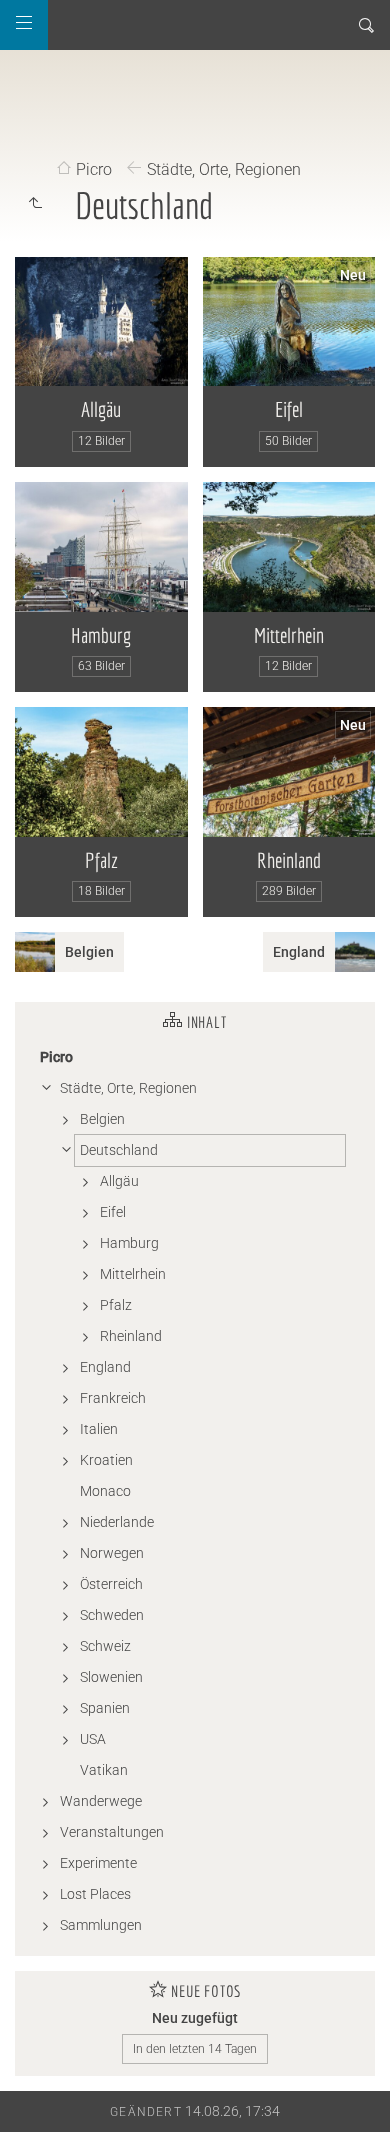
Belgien (102, 1119)
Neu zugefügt (195, 2018)
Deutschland (119, 1150)
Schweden (112, 1615)
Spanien (105, 1708)
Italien (99, 1429)
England (105, 1367)
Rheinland (289, 860)
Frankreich (113, 1398)
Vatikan (104, 1770)
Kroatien (106, 1460)
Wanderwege (101, 1801)
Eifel (289, 409)
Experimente (98, 1863)
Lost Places (95, 1894)
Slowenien (111, 1677)
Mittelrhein (289, 635)
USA (93, 1739)
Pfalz (101, 860)
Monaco (105, 1491)
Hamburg (101, 635)
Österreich (111, 1584)
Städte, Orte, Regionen (224, 169)
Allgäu (101, 409)
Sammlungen (101, 1925)
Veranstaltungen (112, 1832)
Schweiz (105, 1646)
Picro (94, 169)
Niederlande (117, 1522)
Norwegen (112, 1553)
